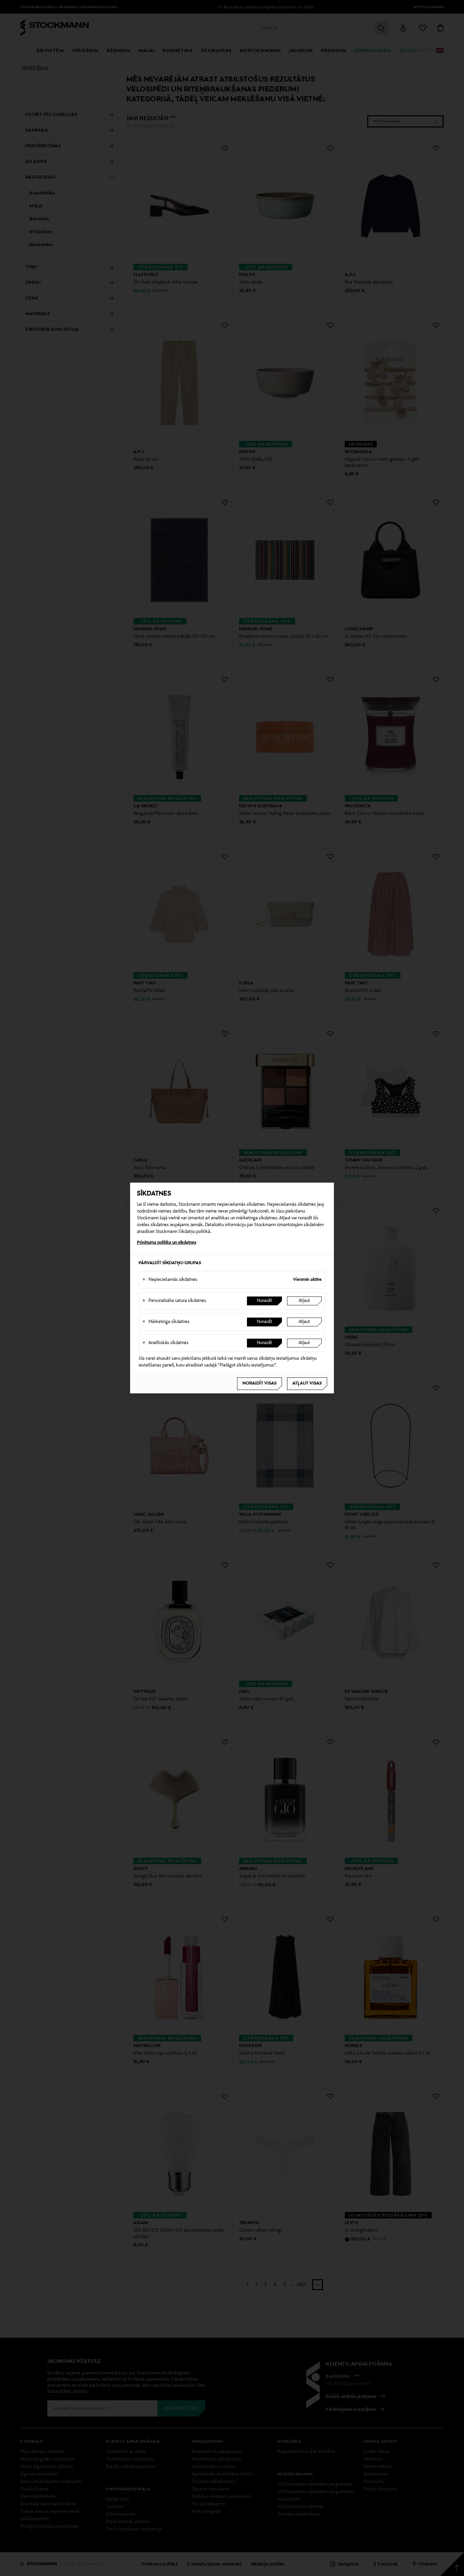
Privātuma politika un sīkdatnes (167, 1243)
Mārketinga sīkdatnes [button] (166, 1322)
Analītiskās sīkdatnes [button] (165, 1343)
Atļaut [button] (304, 1301)
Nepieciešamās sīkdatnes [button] (170, 1280)
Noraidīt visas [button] (260, 1384)
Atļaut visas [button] (307, 1384)
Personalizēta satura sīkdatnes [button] (174, 1301)
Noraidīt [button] (264, 1301)
